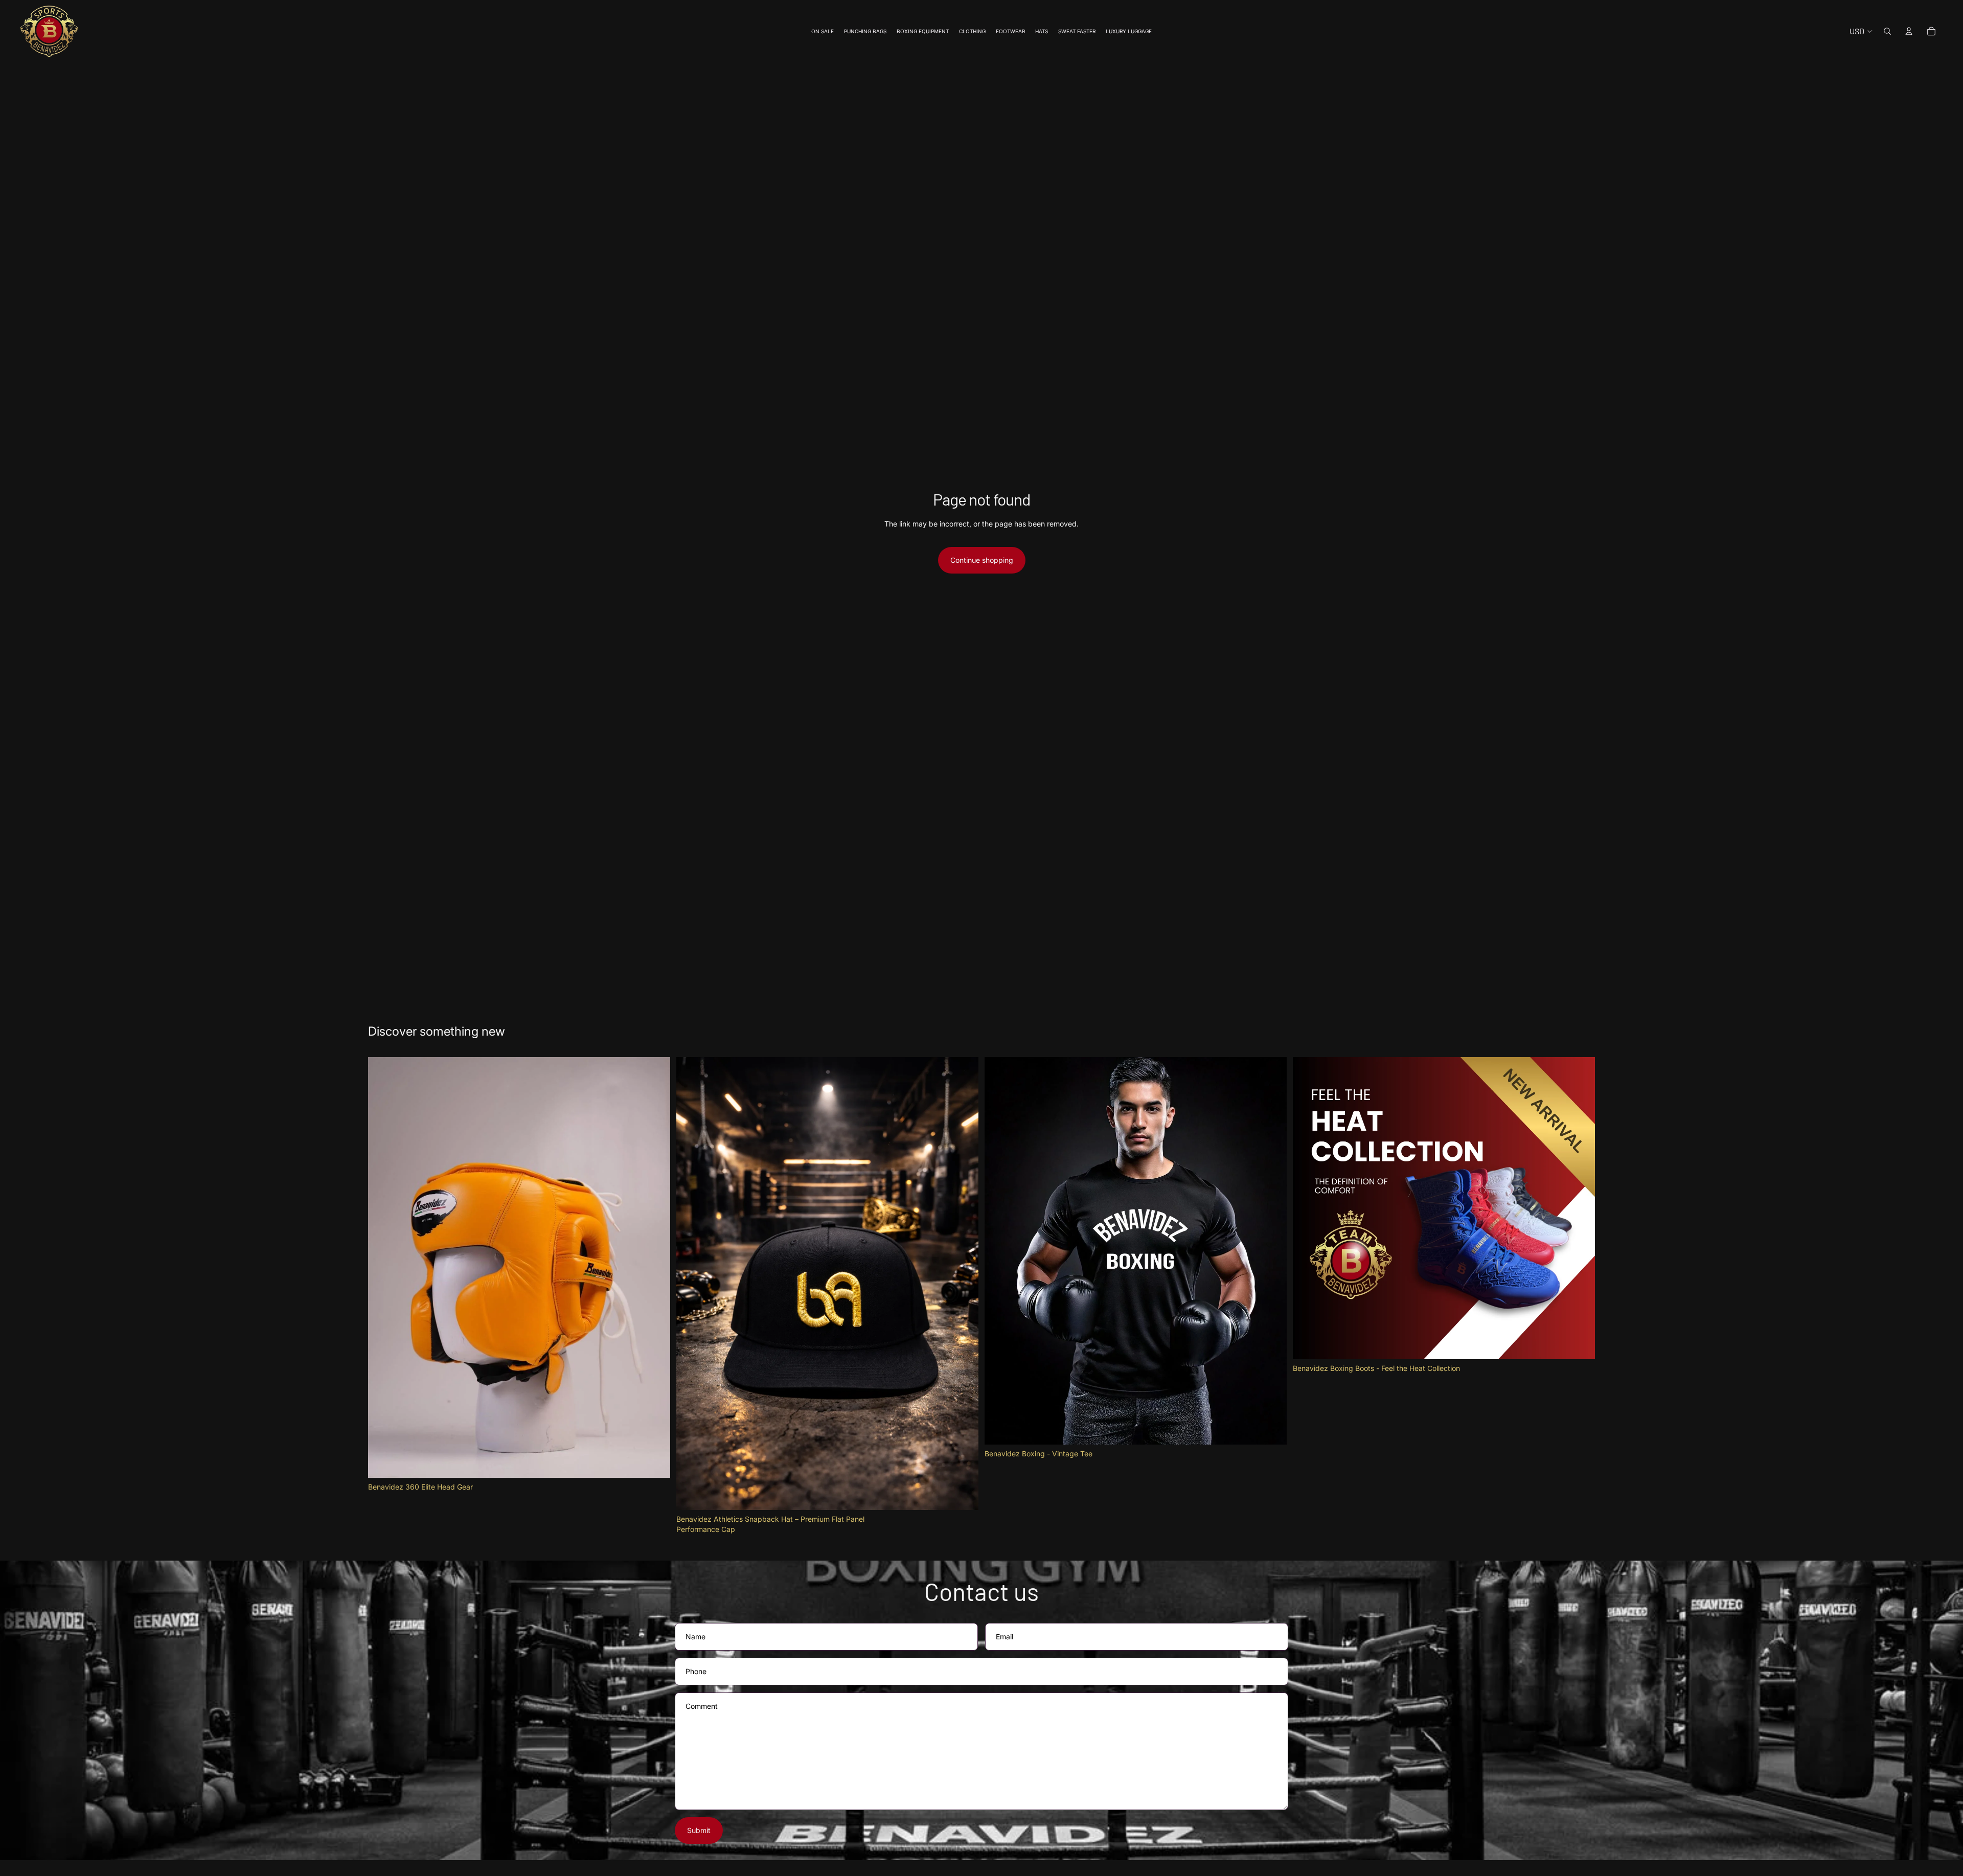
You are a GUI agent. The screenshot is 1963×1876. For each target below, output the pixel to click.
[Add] (654, 1462)
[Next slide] (1580, 1208)
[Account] (1909, 31)
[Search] (1887, 31)
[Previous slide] (1308, 1208)
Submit (699, 1830)
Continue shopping (982, 560)
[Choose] (963, 1494)
